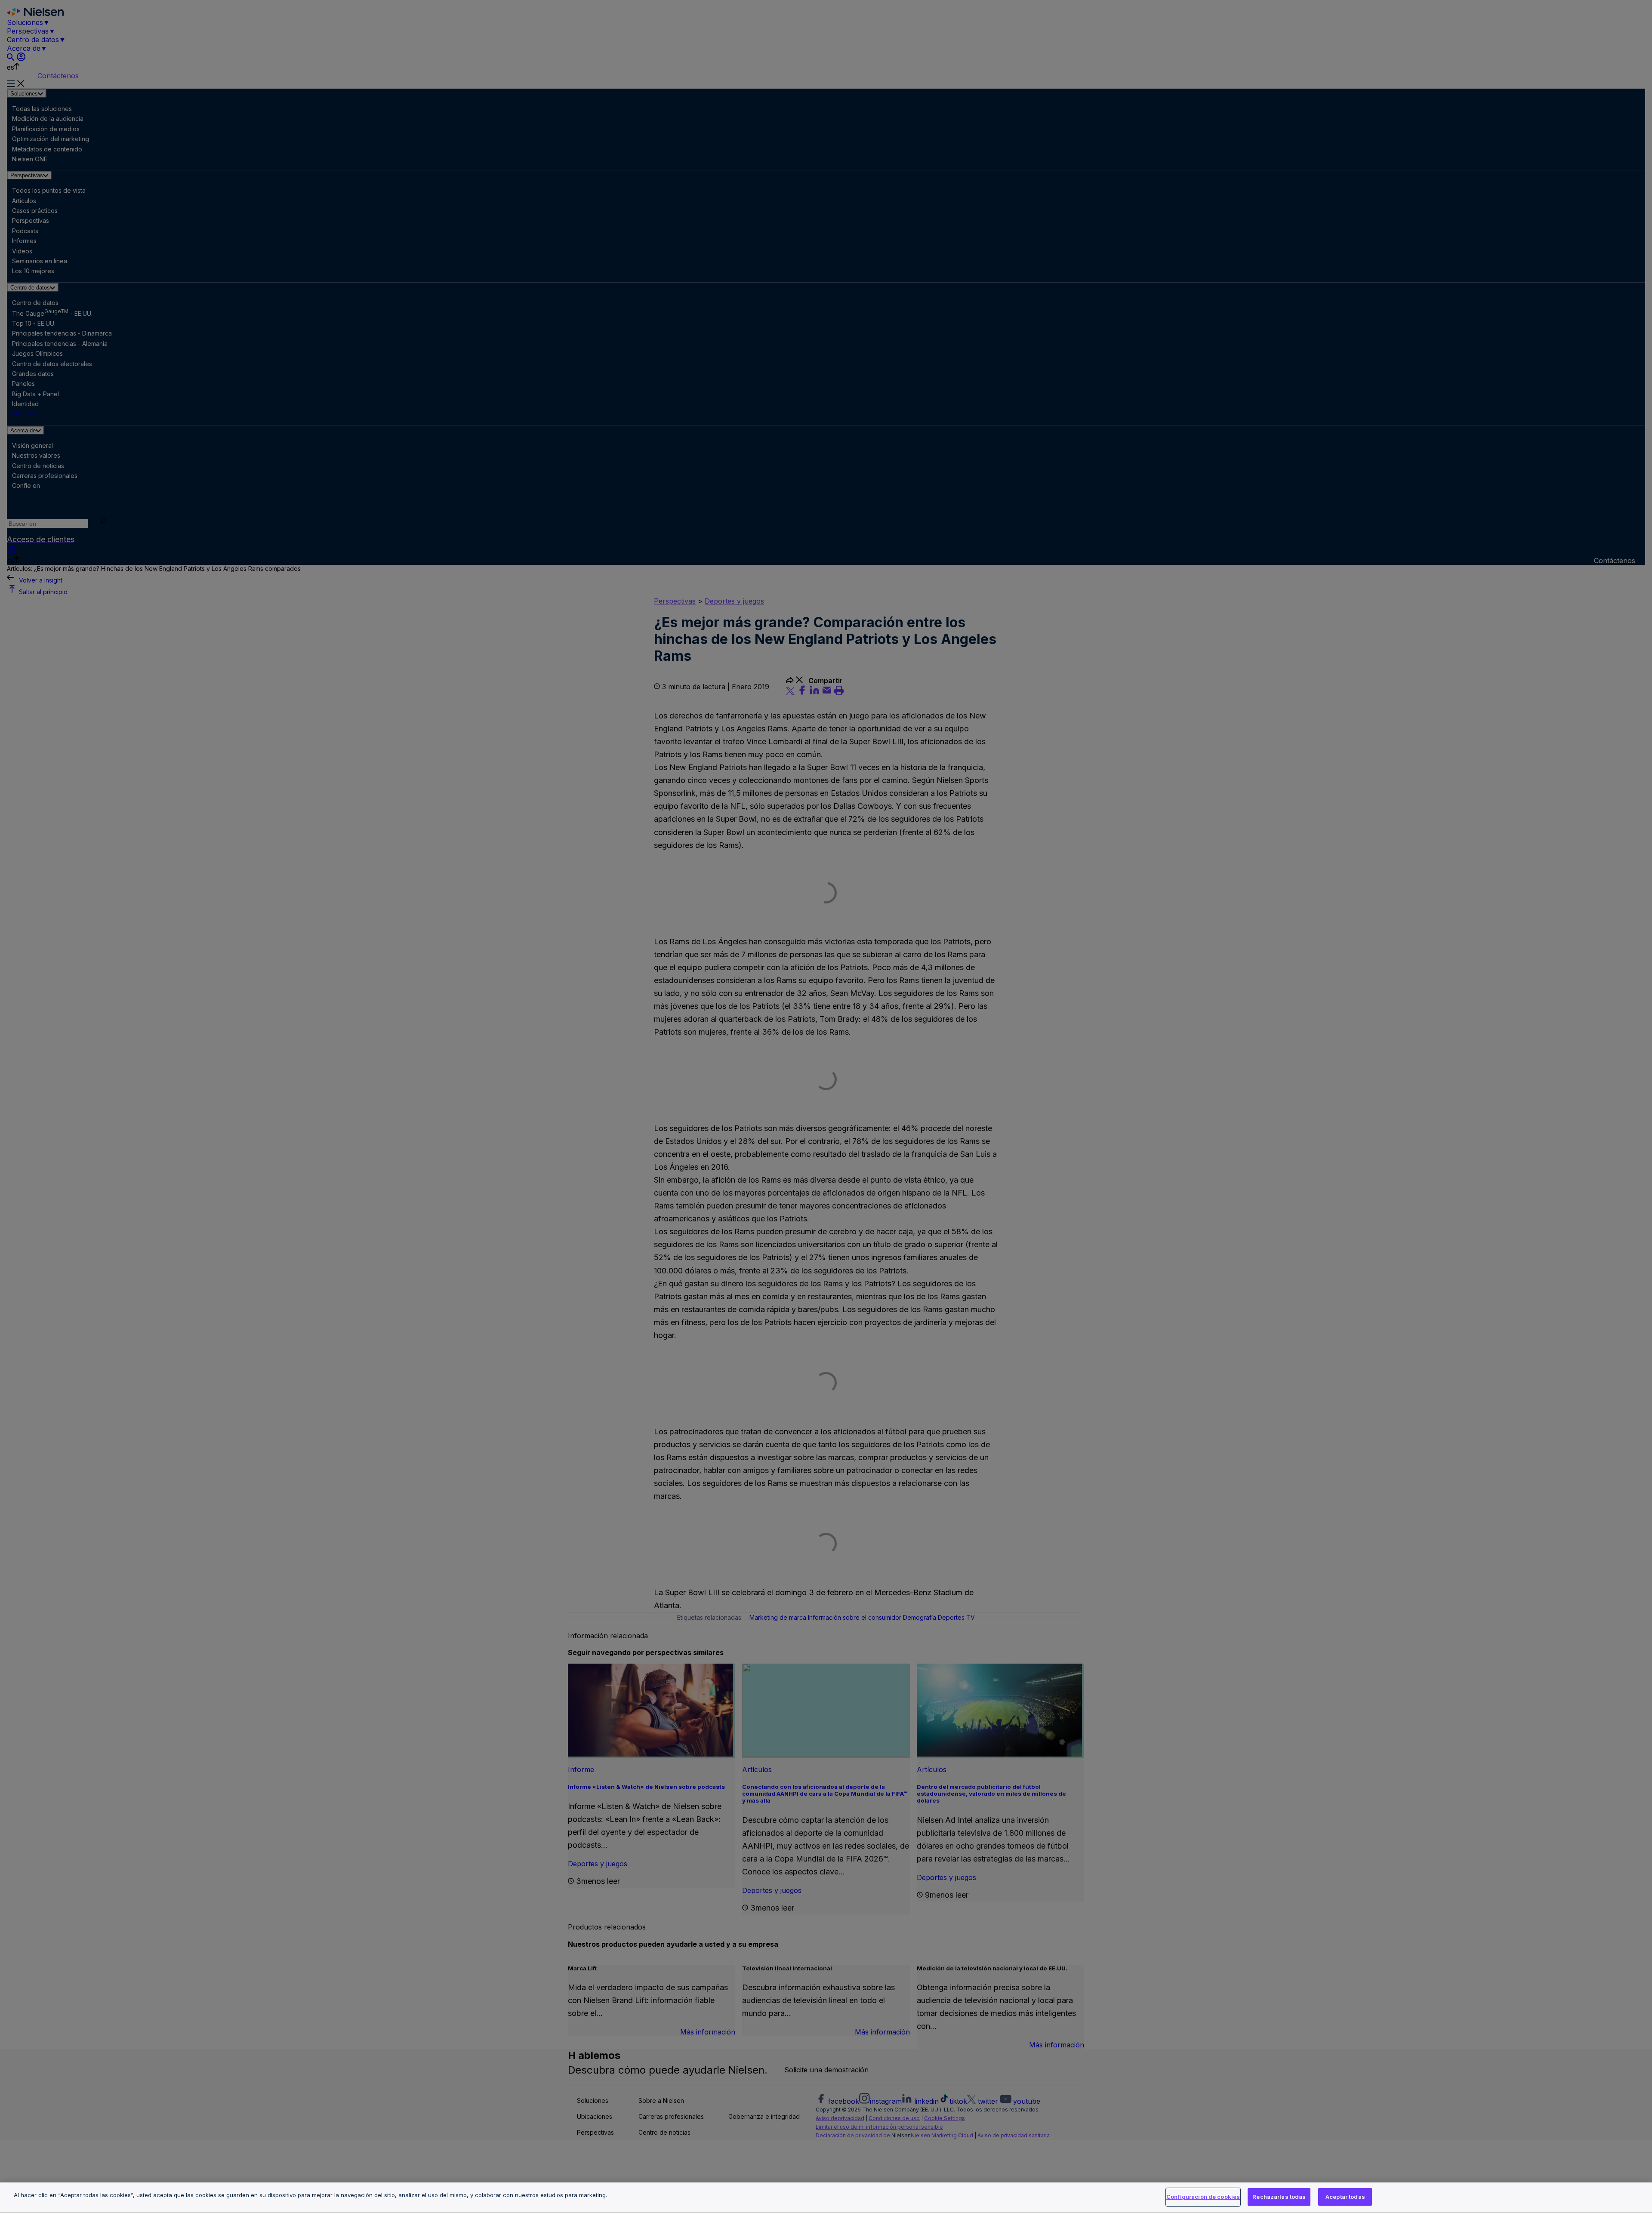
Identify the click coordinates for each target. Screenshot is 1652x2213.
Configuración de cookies (1203, 2197)
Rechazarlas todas (1279, 2197)
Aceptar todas (1345, 2197)
